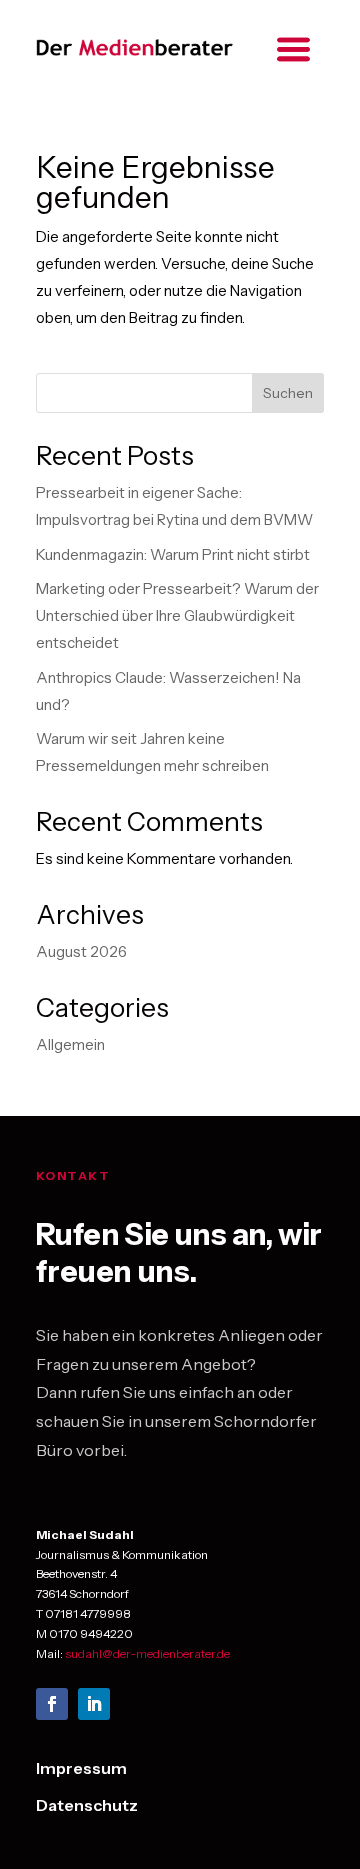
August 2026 (81, 951)
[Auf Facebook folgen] (52, 1704)
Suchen (288, 393)
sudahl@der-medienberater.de (147, 1653)
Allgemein (70, 1044)
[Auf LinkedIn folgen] (94, 1704)
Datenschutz (87, 1805)
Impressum (81, 1768)
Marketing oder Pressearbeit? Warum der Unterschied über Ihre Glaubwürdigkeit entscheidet (177, 615)
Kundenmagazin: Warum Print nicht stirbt (173, 554)
